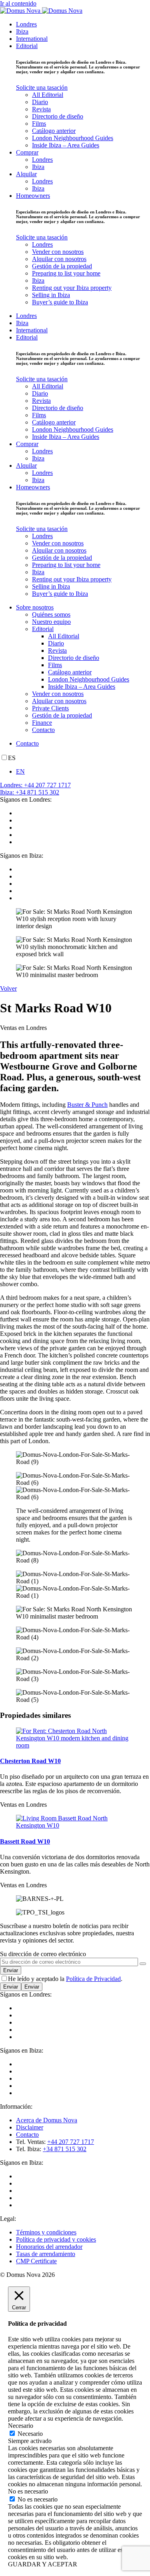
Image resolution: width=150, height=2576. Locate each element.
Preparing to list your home (66, 273)
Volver (8, 988)
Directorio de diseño (58, 116)
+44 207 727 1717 (71, 2142)
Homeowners (33, 196)
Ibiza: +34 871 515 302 (30, 792)
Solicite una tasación (42, 87)
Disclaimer (30, 2127)
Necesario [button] (21, 2426)
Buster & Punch (87, 1105)
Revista (41, 109)
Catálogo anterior (54, 131)
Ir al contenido (18, 3)
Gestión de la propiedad (62, 266)
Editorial (27, 46)
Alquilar (26, 174)
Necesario (30, 2434)
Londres (26, 24)
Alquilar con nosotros (59, 259)
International (32, 39)
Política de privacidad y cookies (56, 2239)
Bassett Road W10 (25, 1841)
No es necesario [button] (28, 2491)
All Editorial (48, 95)
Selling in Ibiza (51, 295)
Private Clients (50, 708)
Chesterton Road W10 (30, 1761)
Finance (42, 723)
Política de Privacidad (93, 1979)
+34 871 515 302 (65, 2149)
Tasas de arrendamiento (46, 2254)
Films (39, 124)
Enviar (11, 1987)
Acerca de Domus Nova (47, 2120)
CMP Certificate (36, 2261)
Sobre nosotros (35, 607)
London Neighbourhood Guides (73, 138)
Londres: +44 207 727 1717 (35, 785)
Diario (40, 102)
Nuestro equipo (51, 622)
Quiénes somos (51, 614)
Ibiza (22, 31)
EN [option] (20, 771)
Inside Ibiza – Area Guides (66, 145)
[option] (83, 772)
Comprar (27, 152)
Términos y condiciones (46, 2232)
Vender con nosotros (58, 252)
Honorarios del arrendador (49, 2247)
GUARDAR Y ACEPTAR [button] (43, 2564)
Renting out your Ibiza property (72, 288)
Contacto (43, 730)
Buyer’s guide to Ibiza (60, 302)
